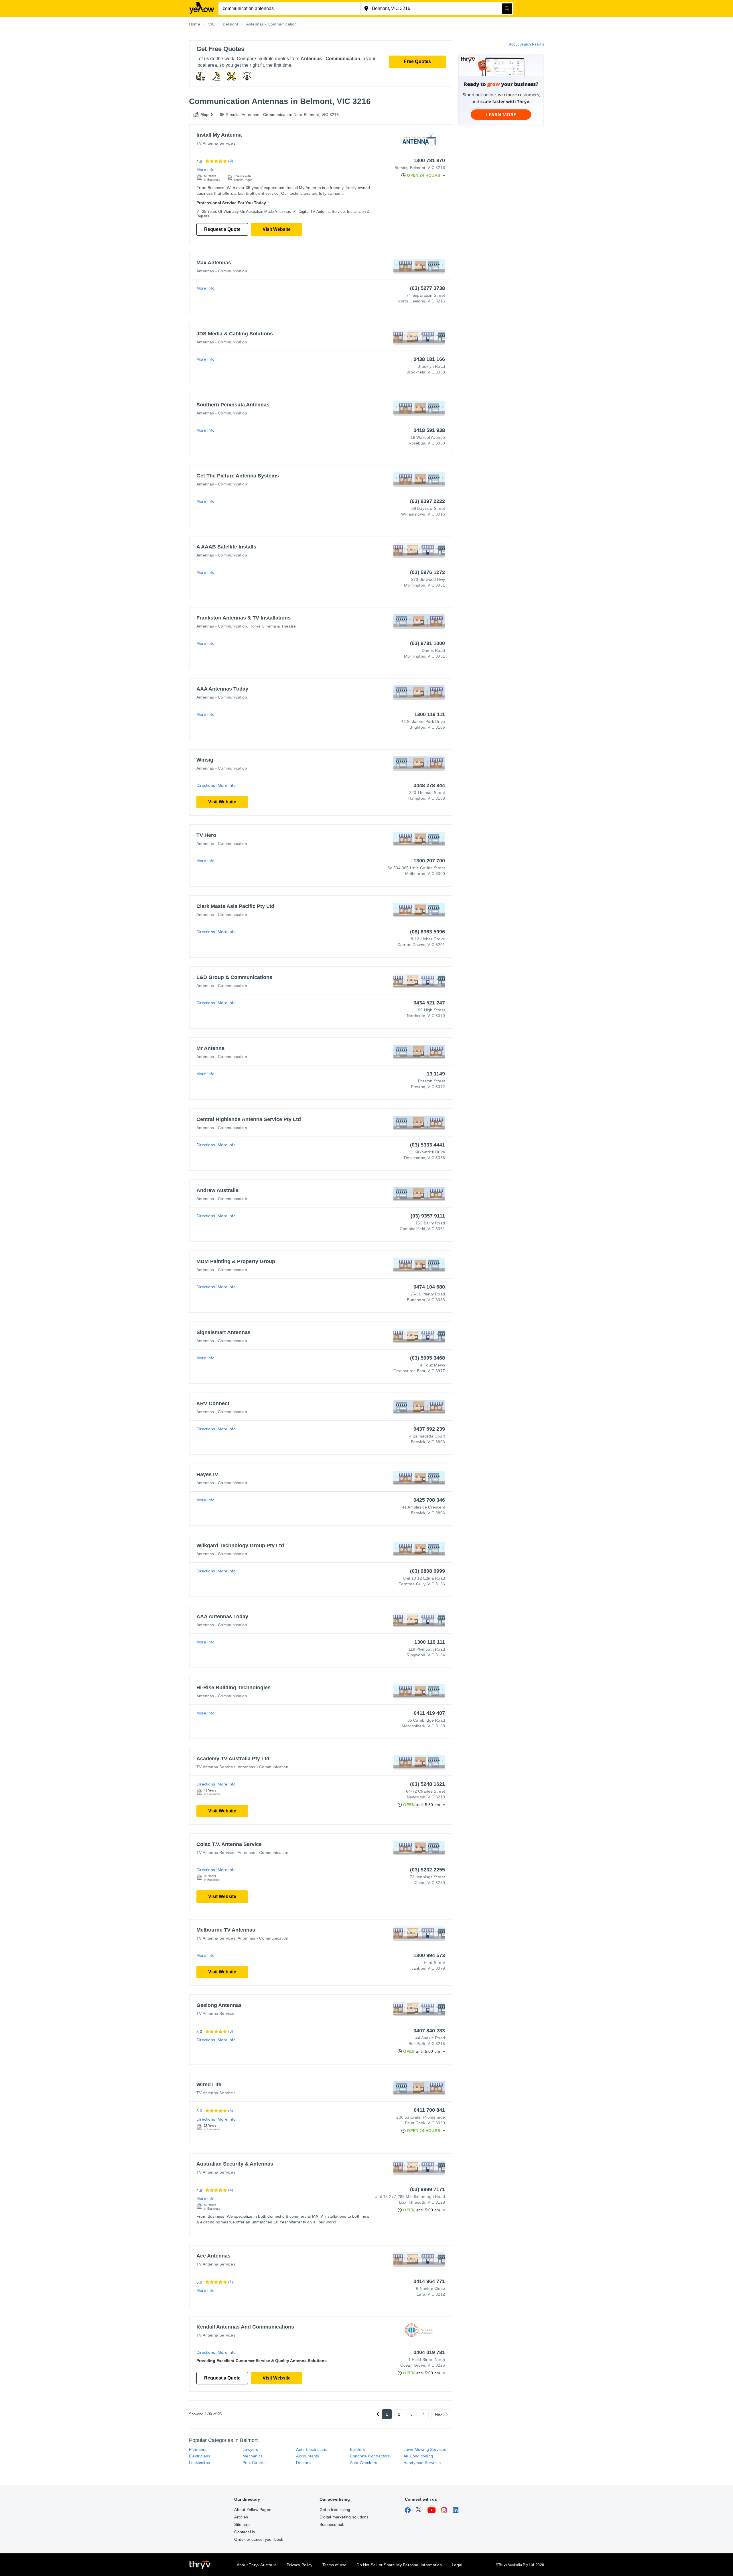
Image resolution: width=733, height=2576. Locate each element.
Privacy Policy (299, 2565)
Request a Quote (222, 229)
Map (205, 115)
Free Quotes (417, 61)
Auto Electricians (312, 2449)
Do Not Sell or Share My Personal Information (399, 2565)
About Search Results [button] (527, 44)
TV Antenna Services (216, 143)
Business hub (332, 2524)
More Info (205, 170)
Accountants (308, 2456)
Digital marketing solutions (344, 2517)
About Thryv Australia (257, 2565)
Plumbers (198, 2449)
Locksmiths (199, 2463)
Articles (241, 2517)
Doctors (303, 2463)
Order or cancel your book (259, 2539)
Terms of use (334, 2565)
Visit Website (277, 229)
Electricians (200, 2456)
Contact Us (245, 2532)
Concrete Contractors (370, 2456)
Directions (206, 785)
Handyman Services (422, 2463)
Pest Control (254, 2463)
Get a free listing (335, 2510)
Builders (357, 2449)
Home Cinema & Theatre (273, 626)
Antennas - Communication (222, 271)
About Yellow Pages (253, 2510)
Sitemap (242, 2524)
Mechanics (253, 2456)
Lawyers (250, 2449)
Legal (457, 2565)
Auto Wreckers (364, 2463)
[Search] (507, 9)
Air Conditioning (418, 2456)
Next (439, 2414)
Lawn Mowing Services (425, 2449)
